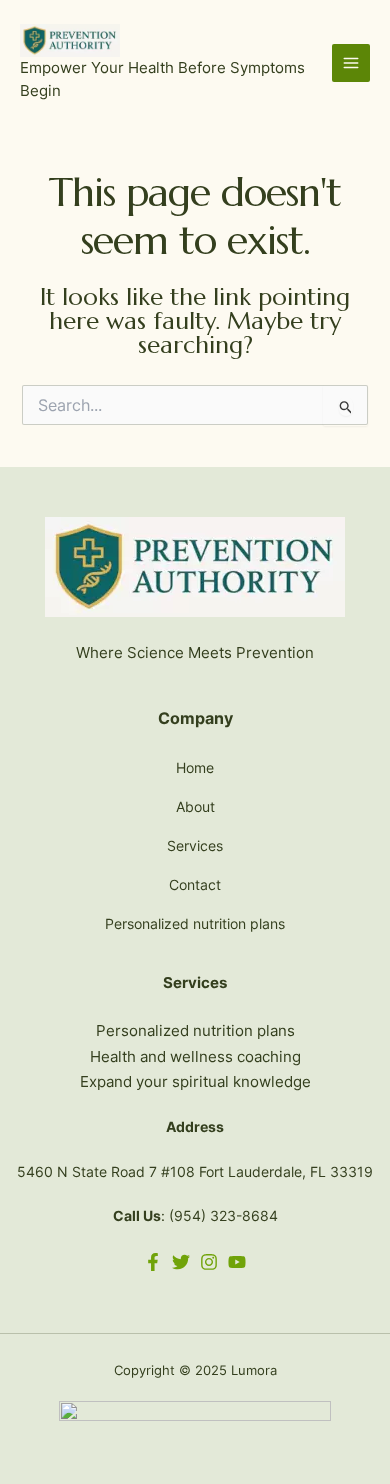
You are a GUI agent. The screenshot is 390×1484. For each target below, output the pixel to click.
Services (195, 845)
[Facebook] (153, 1262)
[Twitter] (181, 1262)
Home (195, 767)
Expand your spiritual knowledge (195, 1081)
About (195, 806)
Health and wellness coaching (195, 1056)
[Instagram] (209, 1262)
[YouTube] (237, 1262)
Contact (195, 884)
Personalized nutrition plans (195, 923)
